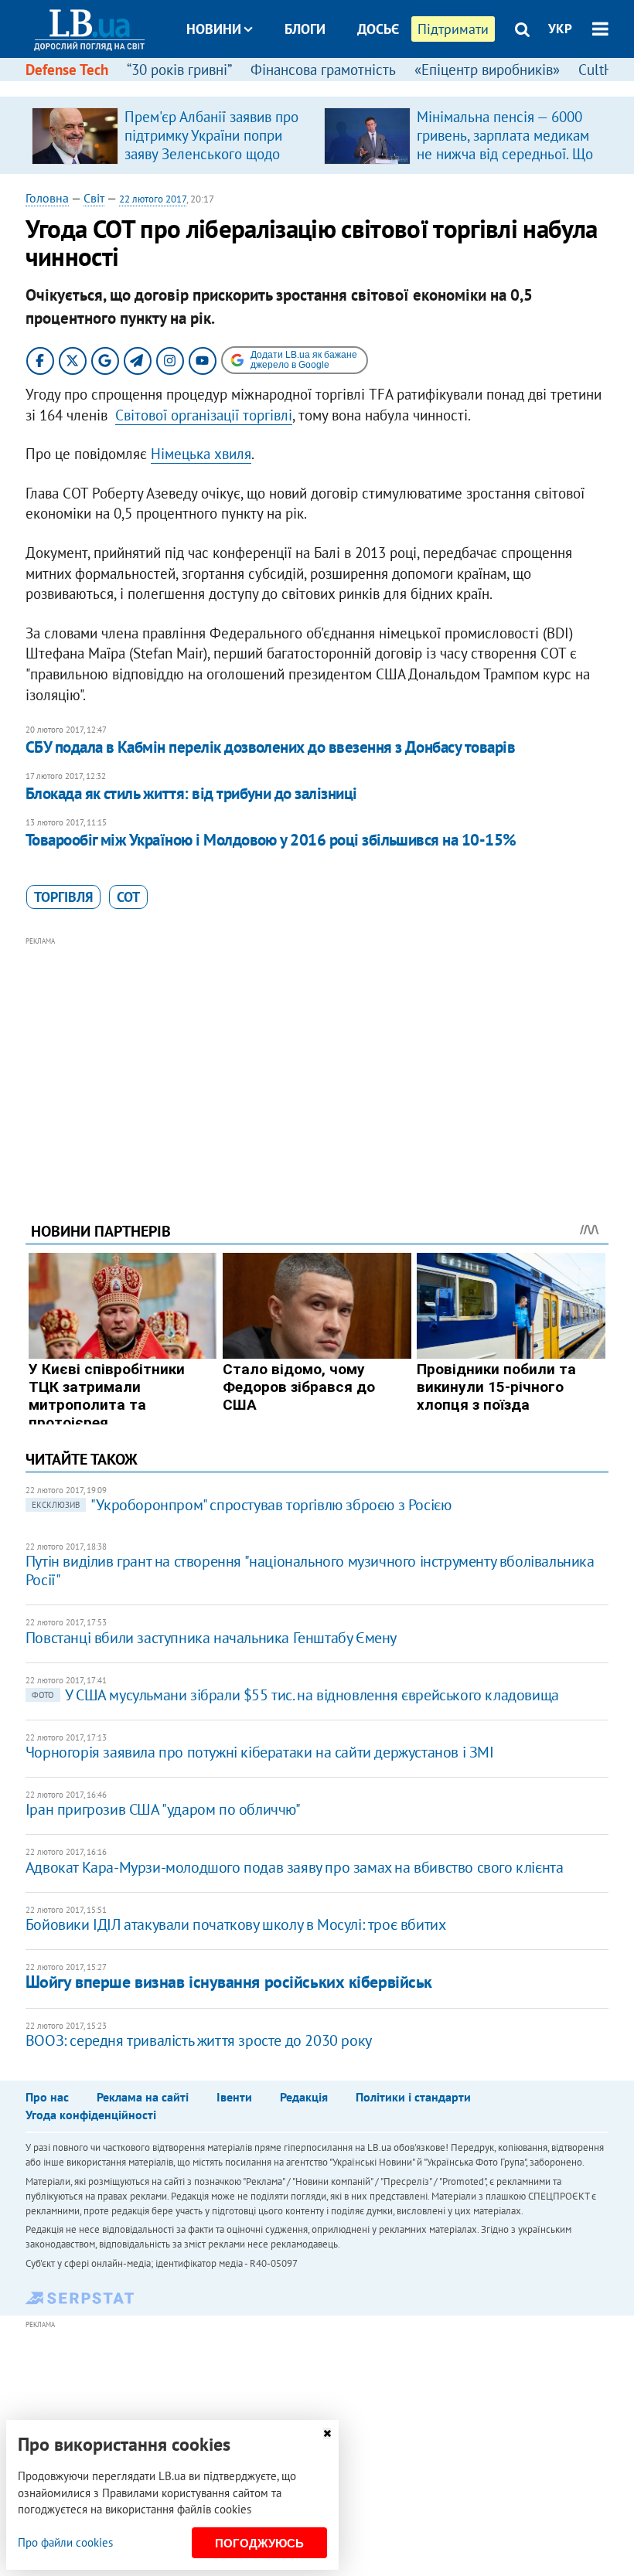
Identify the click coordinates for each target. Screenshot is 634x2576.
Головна (47, 198)
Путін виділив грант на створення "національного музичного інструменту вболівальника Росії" (310, 1570)
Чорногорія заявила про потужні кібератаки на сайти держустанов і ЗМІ (260, 1752)
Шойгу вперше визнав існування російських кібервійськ (229, 1982)
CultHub (604, 70)
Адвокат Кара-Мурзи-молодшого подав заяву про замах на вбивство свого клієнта (295, 1867)
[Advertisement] (317, 1058)
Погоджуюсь (259, 2543)
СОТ (128, 897)
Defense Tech (67, 70)
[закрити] (327, 2433)
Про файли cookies (65, 2542)
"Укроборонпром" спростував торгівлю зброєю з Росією (242, 1505)
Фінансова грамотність (323, 70)
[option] (172, 135)
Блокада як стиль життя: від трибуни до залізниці (191, 793)
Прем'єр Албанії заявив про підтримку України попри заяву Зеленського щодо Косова (211, 145)
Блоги (305, 29)
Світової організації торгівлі (204, 415)
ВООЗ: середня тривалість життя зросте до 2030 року (199, 2040)
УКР (560, 29)
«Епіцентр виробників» (487, 70)
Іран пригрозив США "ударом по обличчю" (163, 1809)
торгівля (63, 897)
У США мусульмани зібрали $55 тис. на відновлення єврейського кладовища (295, 1695)
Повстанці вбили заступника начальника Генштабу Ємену (211, 1638)
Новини (214, 29)
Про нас (47, 2097)
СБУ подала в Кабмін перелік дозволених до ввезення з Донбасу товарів (270, 747)
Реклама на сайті (143, 2097)
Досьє (378, 29)
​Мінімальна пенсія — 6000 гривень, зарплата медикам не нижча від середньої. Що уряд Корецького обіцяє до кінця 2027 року (505, 154)
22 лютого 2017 (153, 199)
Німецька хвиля (201, 454)
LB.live (331, 87)
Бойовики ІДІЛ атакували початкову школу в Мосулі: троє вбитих (236, 1924)
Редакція (304, 2097)
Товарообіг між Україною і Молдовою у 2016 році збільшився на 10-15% (271, 840)
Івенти (234, 2097)
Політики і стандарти (413, 2097)
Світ (94, 198)
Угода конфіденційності (91, 2115)
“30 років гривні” (179, 70)
